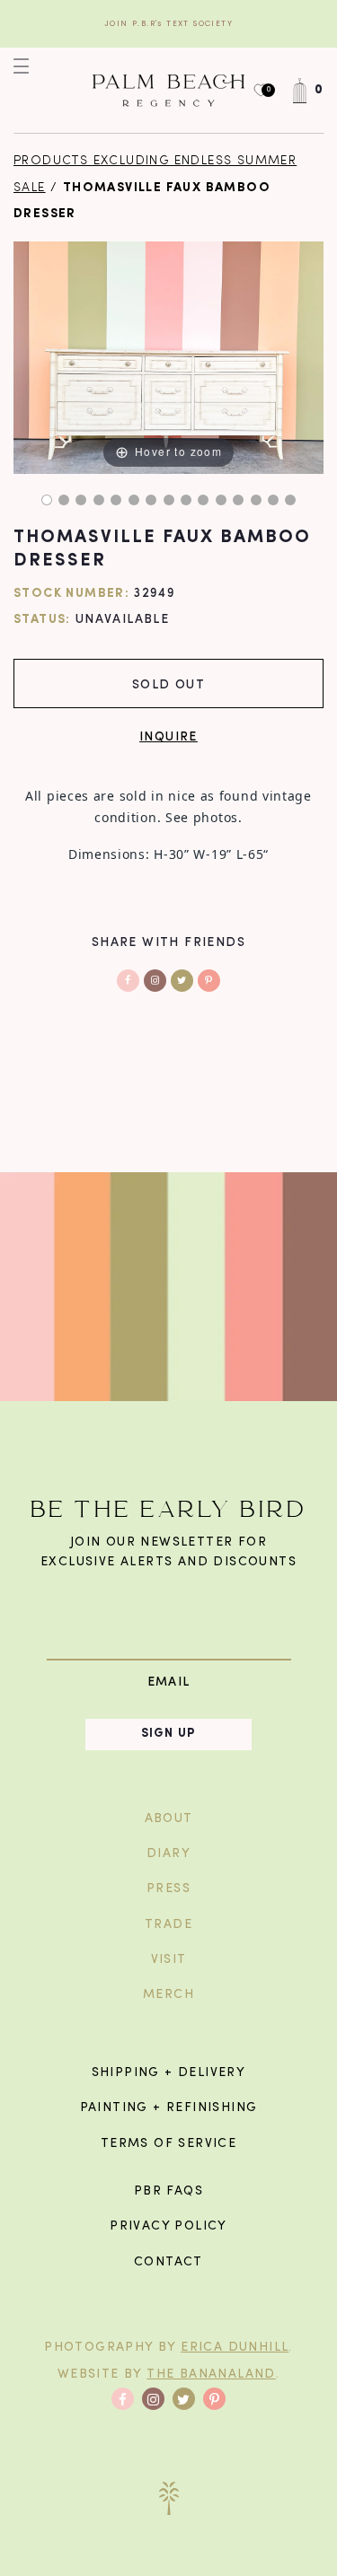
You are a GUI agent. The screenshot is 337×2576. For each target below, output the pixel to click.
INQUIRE (168, 736)
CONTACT (168, 2262)
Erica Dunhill (235, 2348)
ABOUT (169, 1819)
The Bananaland (211, 2374)
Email (169, 1682)
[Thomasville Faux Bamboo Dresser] (47, 500)
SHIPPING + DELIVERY (169, 2073)
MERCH (168, 1995)
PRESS (168, 1889)
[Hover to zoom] (168, 358)
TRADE (168, 1925)
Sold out (168, 683)
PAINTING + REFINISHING (169, 2108)
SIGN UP (169, 1734)
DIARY (168, 1854)
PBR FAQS (168, 2191)
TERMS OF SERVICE (168, 2144)
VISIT (169, 1960)
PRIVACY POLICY (168, 2226)
